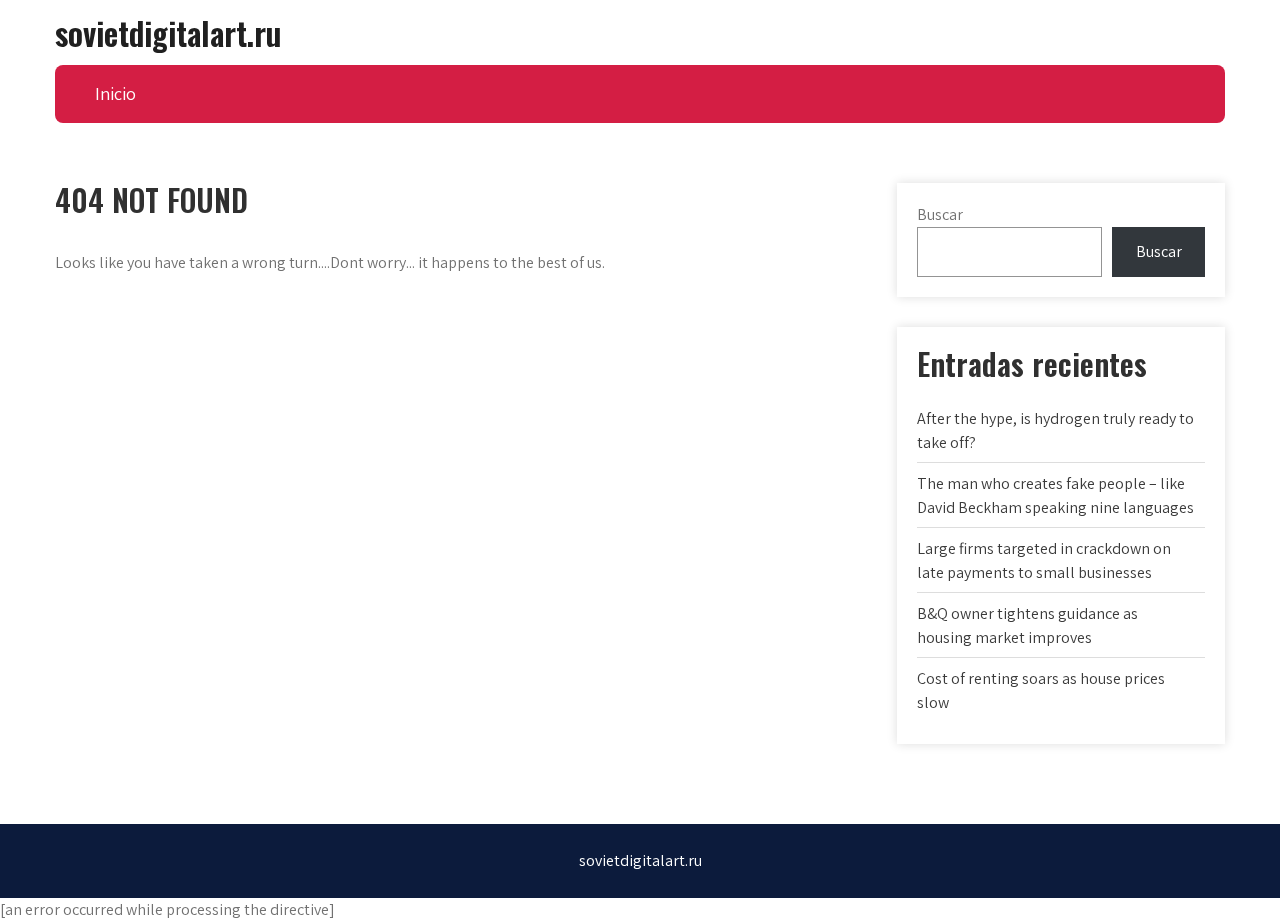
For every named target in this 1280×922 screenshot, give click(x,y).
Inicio (115, 93)
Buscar (940, 214)
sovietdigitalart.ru (168, 32)
